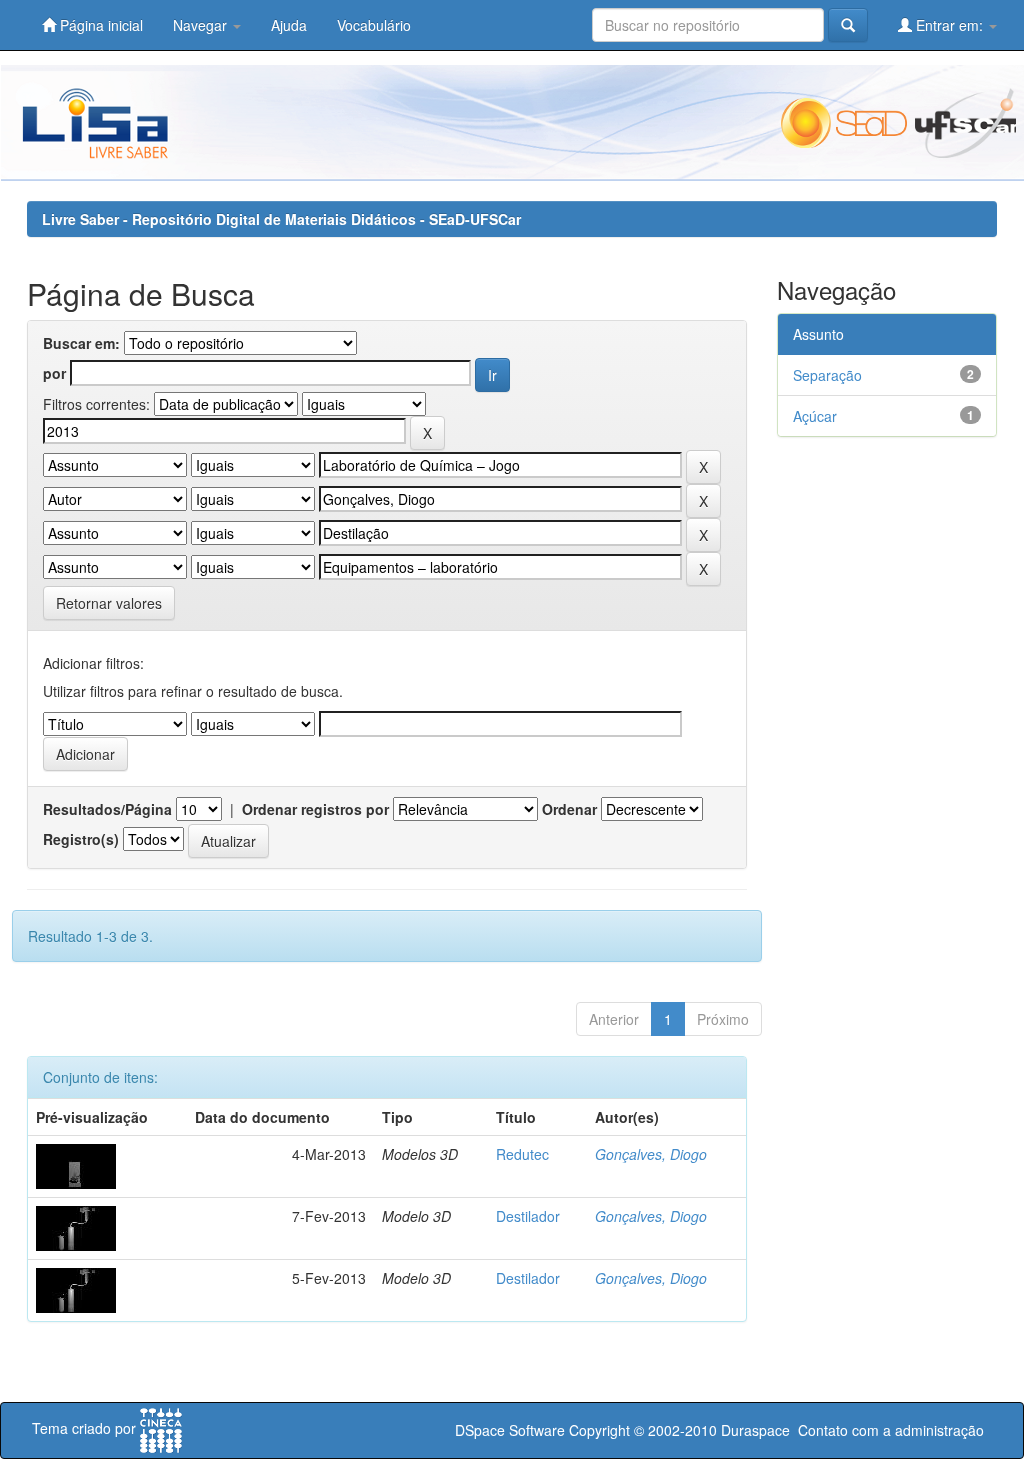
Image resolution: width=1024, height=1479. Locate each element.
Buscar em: (81, 343)
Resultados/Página (107, 809)
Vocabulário (374, 25)
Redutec (522, 1154)
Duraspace (755, 1430)
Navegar (202, 25)
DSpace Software (510, 1430)
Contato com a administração (891, 1430)
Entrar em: (949, 25)
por (54, 373)
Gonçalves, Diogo (651, 1154)
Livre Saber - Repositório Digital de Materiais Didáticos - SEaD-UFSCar (281, 219)
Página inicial (99, 25)
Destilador (528, 1216)
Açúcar (815, 416)
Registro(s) (81, 839)
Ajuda (289, 25)
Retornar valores (109, 603)
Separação (827, 375)
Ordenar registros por (315, 809)
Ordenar (569, 809)
